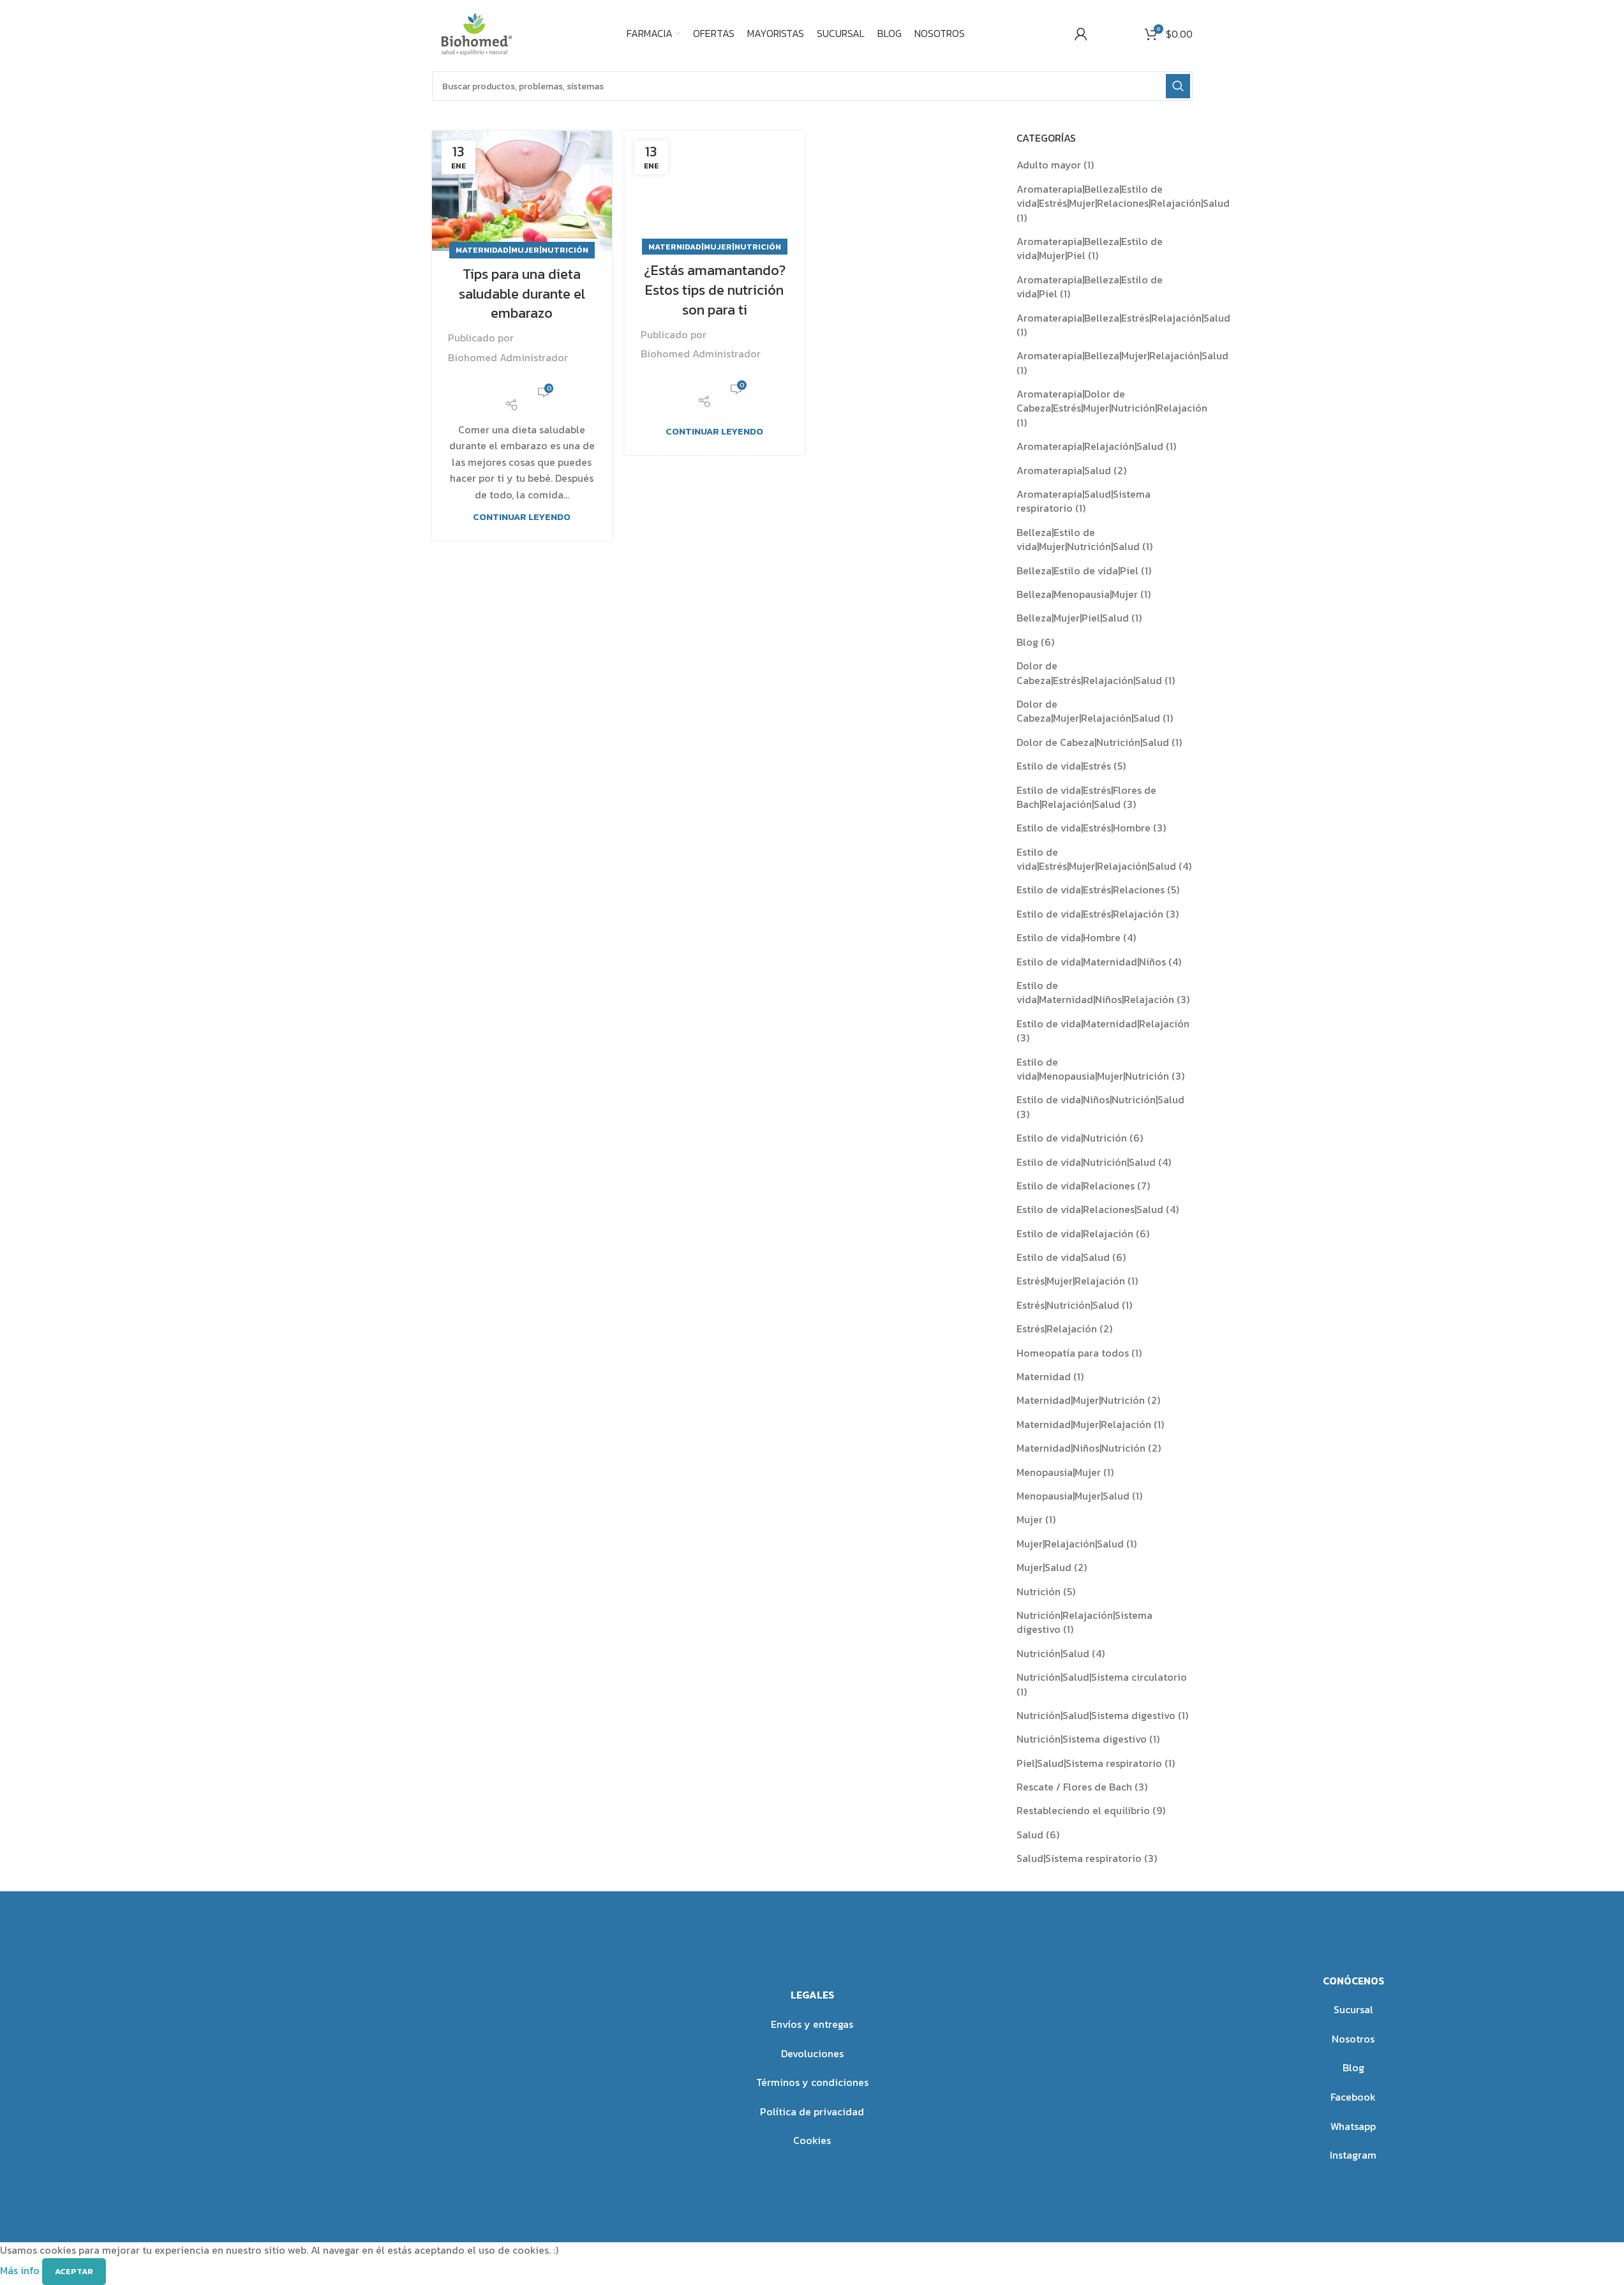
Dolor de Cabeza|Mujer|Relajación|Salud (1088, 711)
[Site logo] (475, 32)
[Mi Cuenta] (1081, 34)
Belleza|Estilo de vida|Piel (1077, 570)
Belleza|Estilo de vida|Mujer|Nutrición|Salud (1078, 539)
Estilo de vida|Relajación (1075, 1233)
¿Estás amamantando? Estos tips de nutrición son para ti (715, 290)
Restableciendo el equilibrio (1083, 1810)
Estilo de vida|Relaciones (1076, 1186)
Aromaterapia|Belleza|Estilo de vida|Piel (1090, 287)
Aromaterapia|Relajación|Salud (1090, 446)
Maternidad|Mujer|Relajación (1084, 1424)
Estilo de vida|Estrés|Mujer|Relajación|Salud (1096, 859)
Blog (1027, 642)
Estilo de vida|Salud (1063, 1257)
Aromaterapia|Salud (1064, 470)
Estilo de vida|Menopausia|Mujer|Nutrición (1093, 1069)
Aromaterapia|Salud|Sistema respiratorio (1084, 501)
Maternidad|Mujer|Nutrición (522, 250)
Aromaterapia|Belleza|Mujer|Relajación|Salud (1122, 355)
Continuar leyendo (522, 517)
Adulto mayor (1049, 165)
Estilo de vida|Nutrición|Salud (1086, 1162)
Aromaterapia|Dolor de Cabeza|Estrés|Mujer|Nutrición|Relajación (1112, 401)
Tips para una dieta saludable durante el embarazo (522, 294)
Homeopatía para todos (1073, 1353)
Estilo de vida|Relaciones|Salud (1090, 1209)
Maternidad (1044, 1376)
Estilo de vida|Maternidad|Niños (1091, 962)
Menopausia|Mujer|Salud (1073, 1496)
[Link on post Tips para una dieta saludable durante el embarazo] (522, 191)
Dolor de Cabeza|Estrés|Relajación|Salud (1089, 673)
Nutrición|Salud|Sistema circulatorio (1102, 1677)
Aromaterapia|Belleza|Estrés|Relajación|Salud (1123, 318)
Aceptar (74, 2271)
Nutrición (1039, 1591)
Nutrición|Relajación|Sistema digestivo (1084, 1622)
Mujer (1030, 1519)
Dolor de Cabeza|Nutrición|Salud (1093, 742)
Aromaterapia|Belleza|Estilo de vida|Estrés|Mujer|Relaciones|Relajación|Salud (1123, 196)
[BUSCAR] (1178, 86)
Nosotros (1353, 2039)
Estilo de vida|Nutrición (1072, 1138)
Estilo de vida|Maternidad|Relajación (1103, 1023)
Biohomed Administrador (508, 357)
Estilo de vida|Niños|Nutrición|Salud (1100, 1099)
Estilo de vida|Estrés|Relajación (1090, 914)
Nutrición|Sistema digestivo (1082, 1739)
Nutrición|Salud (1053, 1653)
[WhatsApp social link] (519, 384)
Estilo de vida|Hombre (1069, 937)
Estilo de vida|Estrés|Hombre (1084, 828)
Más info (21, 2270)
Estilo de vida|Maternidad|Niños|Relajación (1095, 992)
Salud (1030, 1835)
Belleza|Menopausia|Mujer (1077, 594)
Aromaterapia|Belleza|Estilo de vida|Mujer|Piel (1090, 248)
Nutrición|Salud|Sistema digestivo (1096, 1715)
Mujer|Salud (1044, 1567)
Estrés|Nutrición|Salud (1068, 1305)
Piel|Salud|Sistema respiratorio (1089, 1763)
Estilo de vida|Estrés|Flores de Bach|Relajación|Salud (1086, 797)
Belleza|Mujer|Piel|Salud (1073, 618)
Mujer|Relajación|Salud (1070, 1544)
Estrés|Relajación (1057, 1329)
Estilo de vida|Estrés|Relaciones (1091, 889)
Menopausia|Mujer (1059, 1472)
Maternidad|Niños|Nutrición (1081, 1448)
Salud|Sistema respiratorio (1079, 1858)
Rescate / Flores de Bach (1074, 1787)
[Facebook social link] (504, 384)
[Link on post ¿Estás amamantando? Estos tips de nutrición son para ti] (715, 189)
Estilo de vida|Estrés (1064, 766)
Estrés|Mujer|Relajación (1071, 1281)
